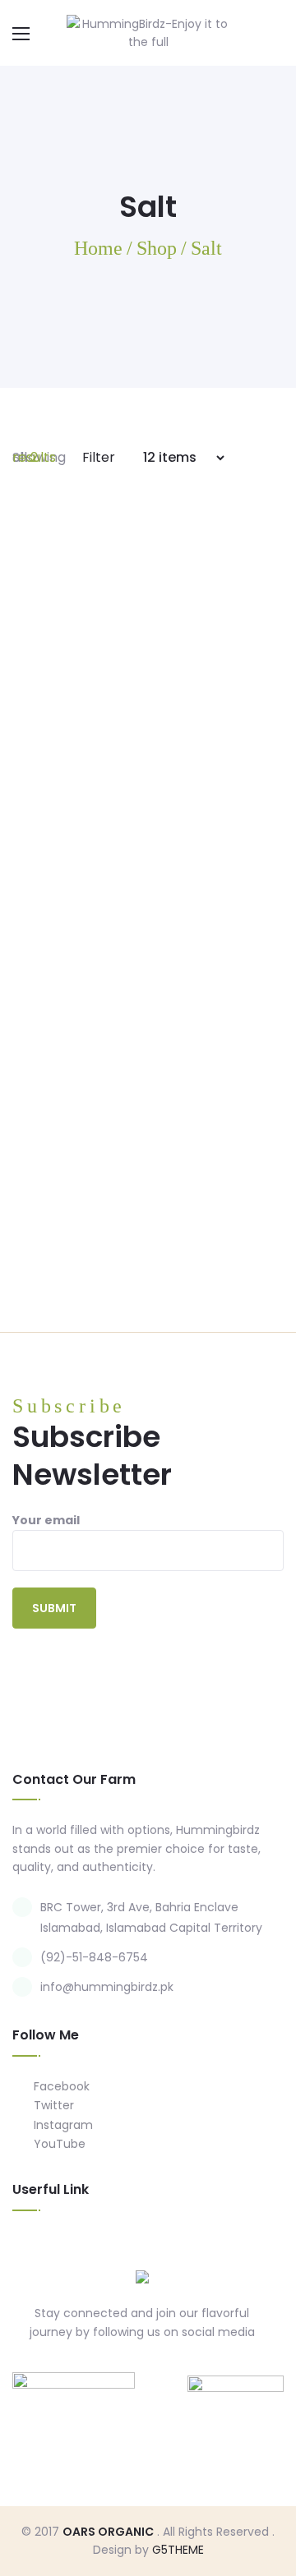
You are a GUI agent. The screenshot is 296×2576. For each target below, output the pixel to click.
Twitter (52, 2105)
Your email (46, 1520)
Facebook (60, 2086)
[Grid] (257, 457)
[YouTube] (191, 2369)
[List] (279, 457)
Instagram (62, 2125)
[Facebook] (95, 2369)
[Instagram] (159, 2369)
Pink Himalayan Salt (148, 1210)
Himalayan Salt (148, 828)
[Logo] (142, 2277)
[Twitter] (127, 2369)
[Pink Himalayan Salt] (148, 1044)
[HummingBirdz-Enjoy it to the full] (148, 32)
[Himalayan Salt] (148, 663)
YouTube (58, 2144)
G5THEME (178, 2550)
